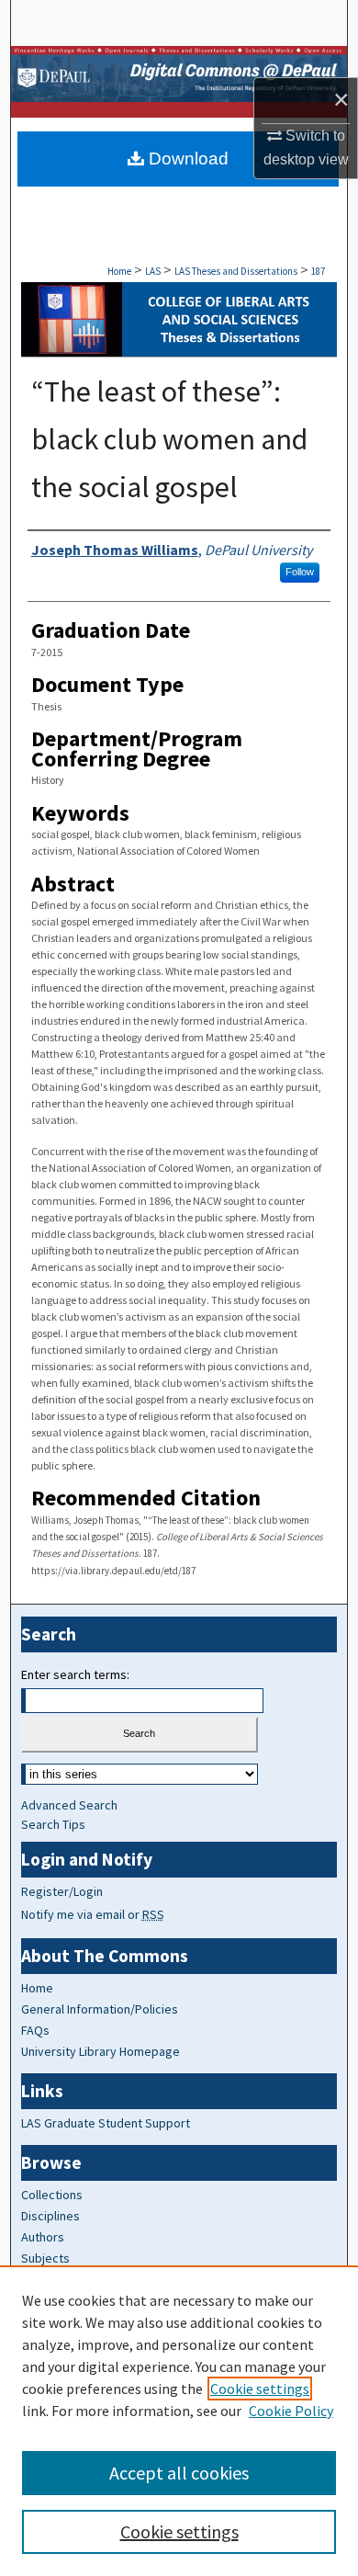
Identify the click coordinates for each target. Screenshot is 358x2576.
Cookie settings (260, 2389)
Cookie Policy (291, 2411)
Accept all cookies (179, 2473)
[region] (179, 2421)
